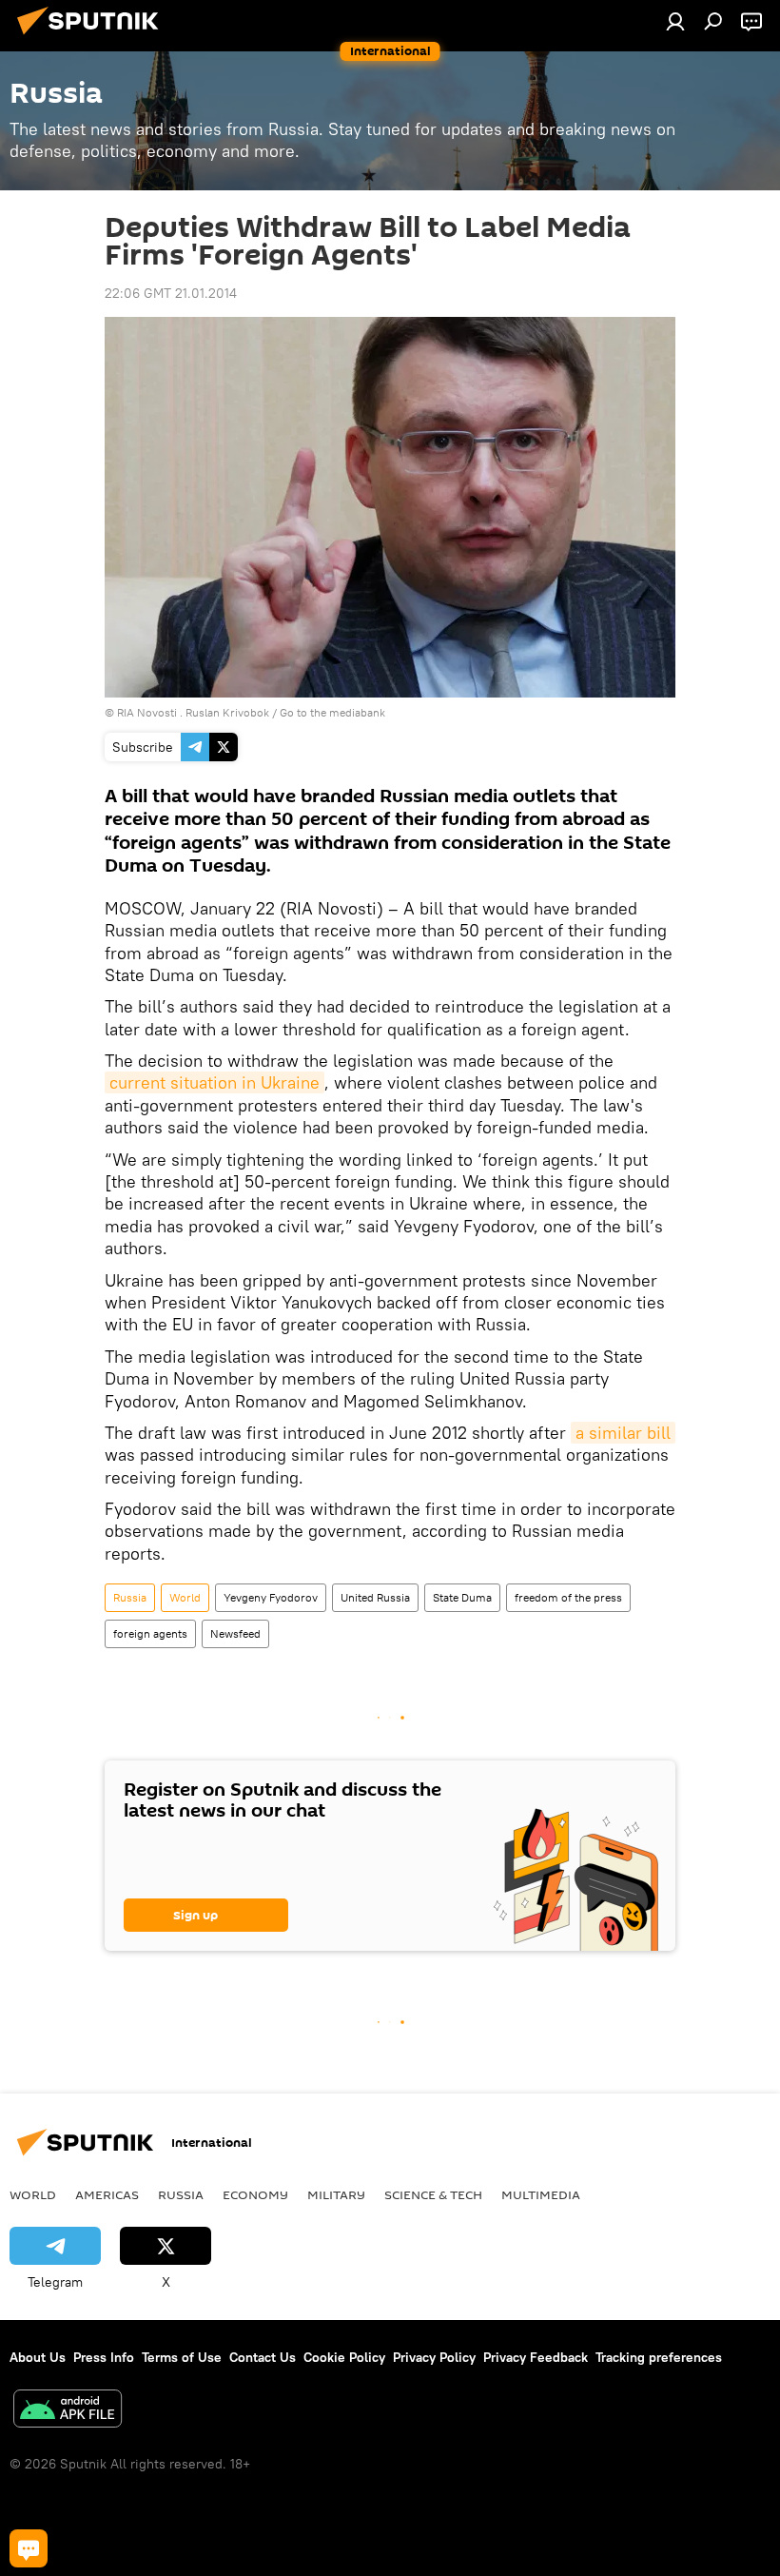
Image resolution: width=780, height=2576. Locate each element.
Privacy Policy (434, 2357)
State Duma (462, 1597)
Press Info (104, 2357)
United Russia (375, 1597)
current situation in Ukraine (214, 1082)
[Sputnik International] (93, 37)
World (185, 1597)
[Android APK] (68, 2411)
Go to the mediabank (332, 712)
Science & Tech (433, 2194)
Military (336, 2194)
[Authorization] (675, 21)
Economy (255, 2194)
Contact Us (263, 2357)
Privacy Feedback (536, 2357)
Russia (130, 1597)
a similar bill (623, 1433)
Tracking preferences (659, 2357)
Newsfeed (235, 1633)
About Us (38, 2357)
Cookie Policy (344, 2357)
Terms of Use (182, 2357)
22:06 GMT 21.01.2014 (171, 293)
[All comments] (29, 2548)
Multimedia (541, 2194)
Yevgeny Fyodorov (271, 1597)
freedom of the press (568, 1597)
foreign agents (150, 1633)
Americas (107, 2194)
